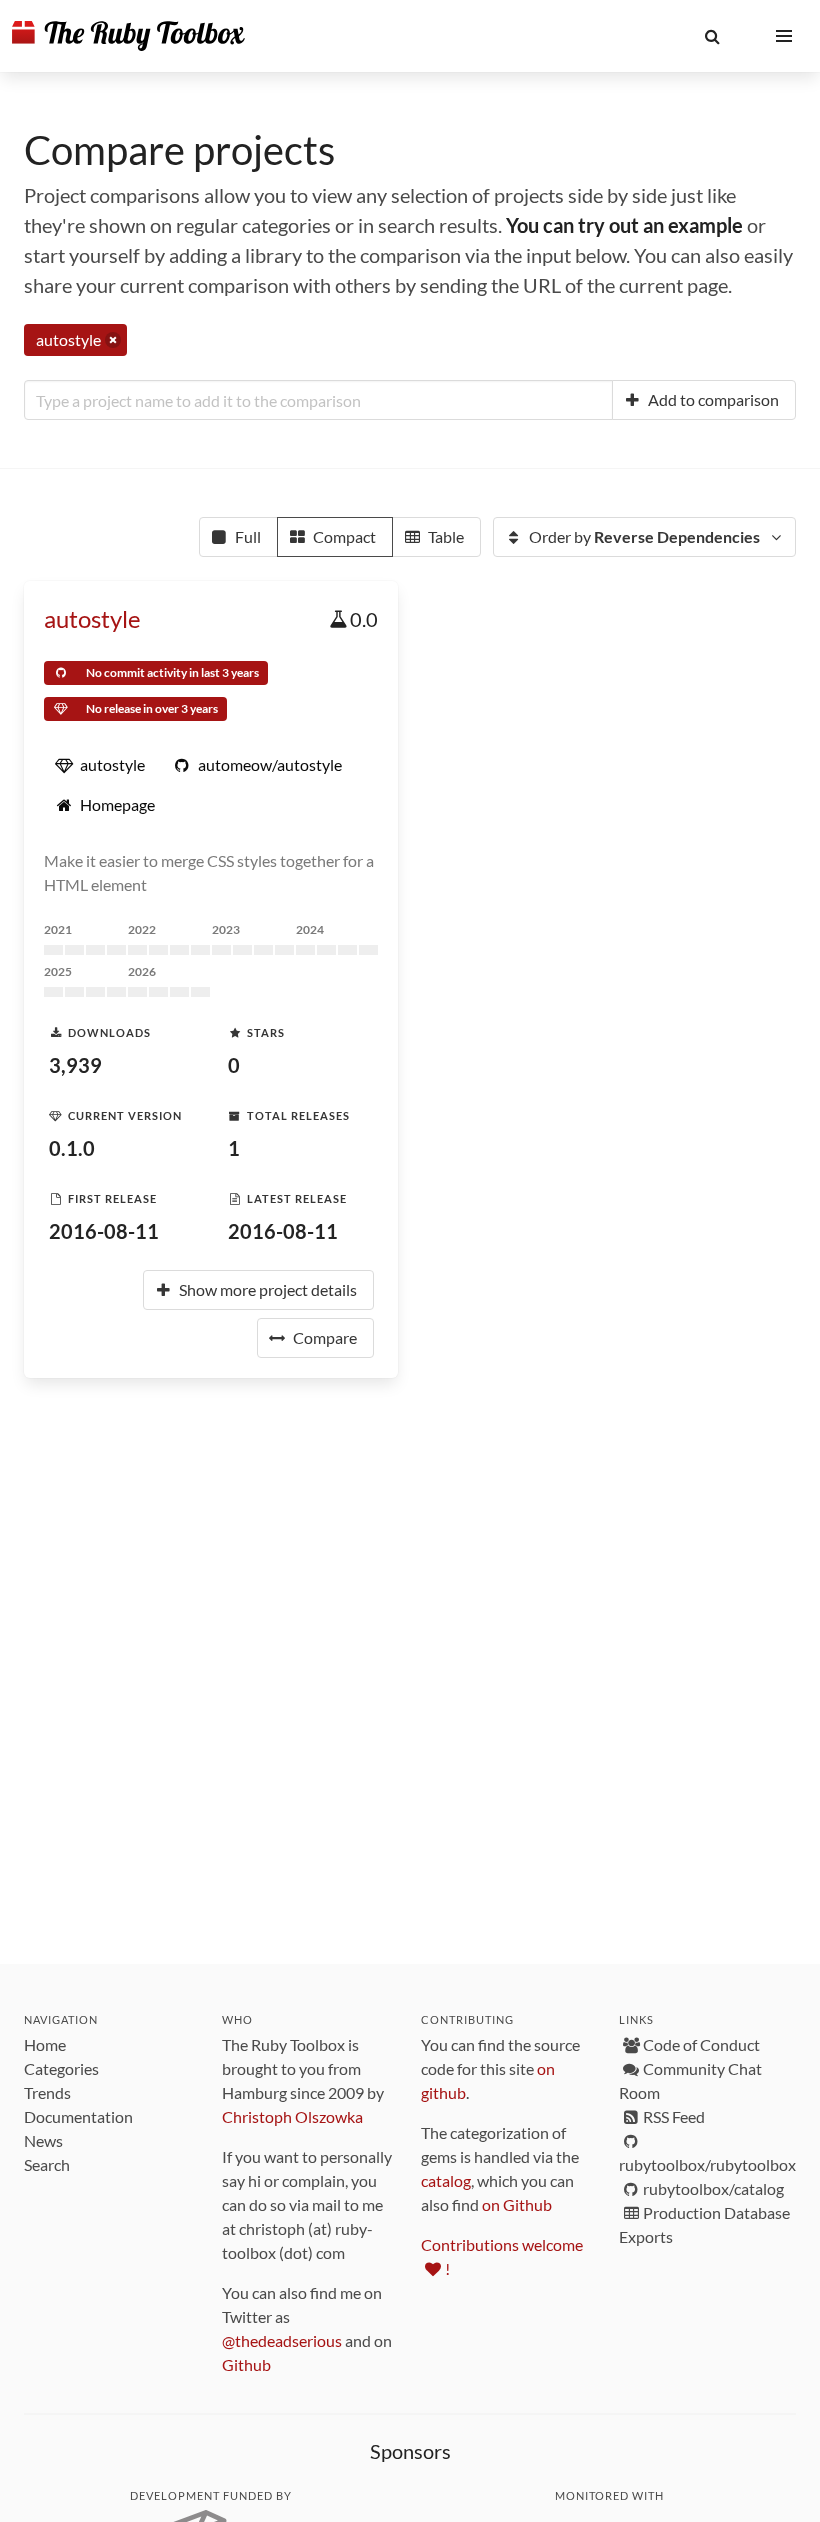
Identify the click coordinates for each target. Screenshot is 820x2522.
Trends (47, 2092)
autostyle (92, 618)
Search (47, 2164)
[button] (712, 36)
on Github (517, 2204)
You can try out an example (624, 225)
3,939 (75, 1065)
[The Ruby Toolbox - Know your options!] (128, 36)
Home (45, 2044)
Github (246, 2364)
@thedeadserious (282, 2340)
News (43, 2140)
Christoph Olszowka (292, 2116)
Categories (61, 2068)
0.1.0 (72, 1148)
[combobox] (318, 400)
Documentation (78, 2116)
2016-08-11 (104, 1231)
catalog (446, 2180)
